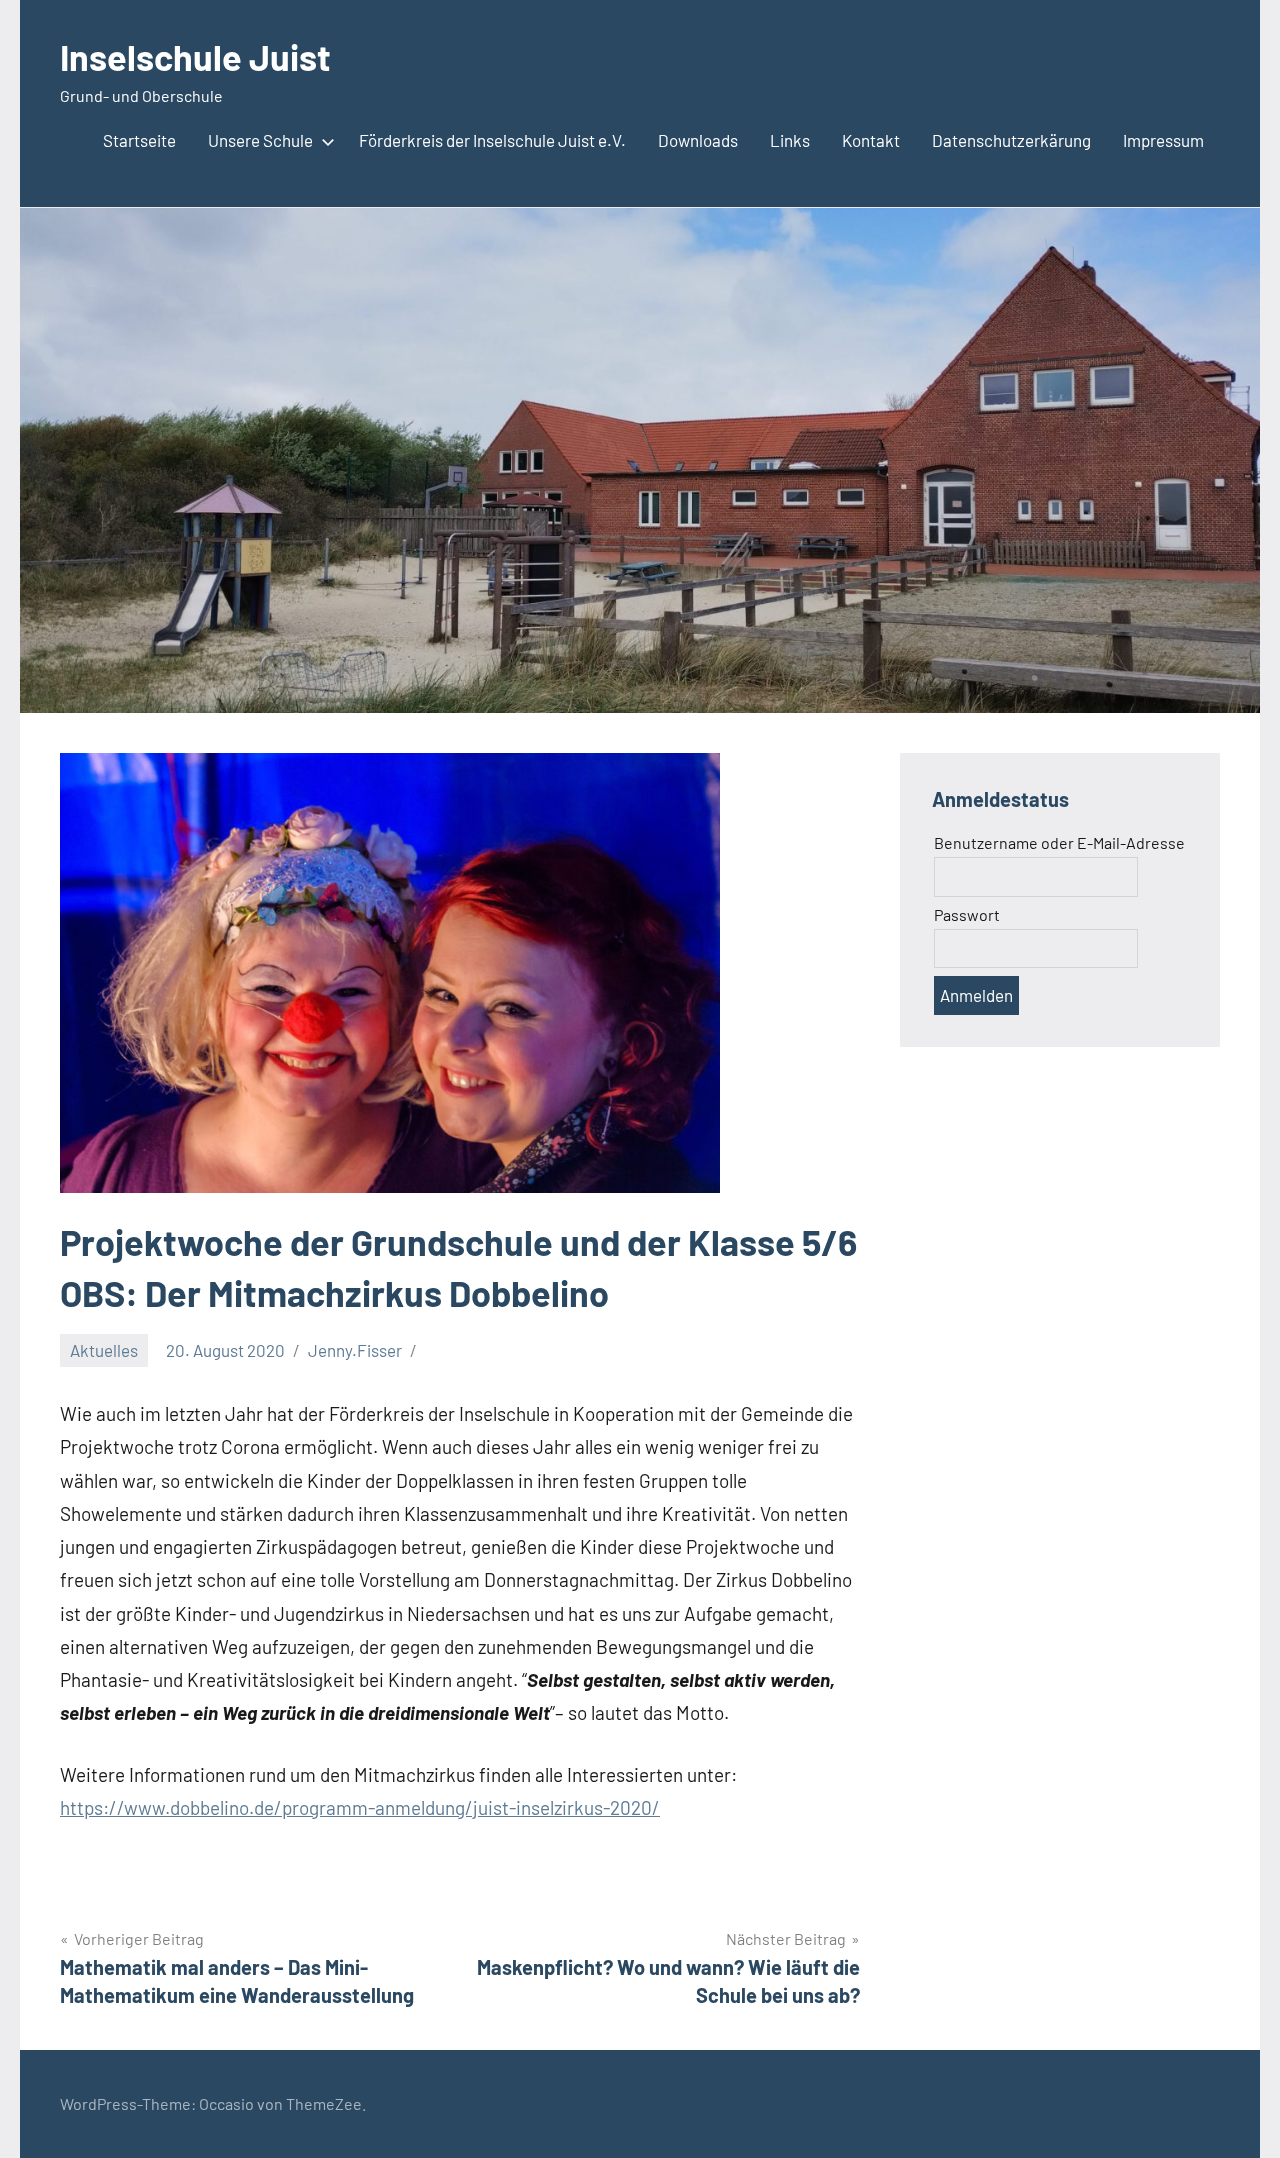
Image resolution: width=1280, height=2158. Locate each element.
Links (790, 140)
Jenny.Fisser (355, 1350)
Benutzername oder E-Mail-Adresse (1059, 842)
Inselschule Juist (195, 56)
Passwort (967, 914)
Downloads (698, 140)
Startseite (139, 140)
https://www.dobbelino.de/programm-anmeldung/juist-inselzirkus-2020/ (360, 1807)
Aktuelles (104, 1350)
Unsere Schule (260, 140)
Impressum (1163, 140)
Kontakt (871, 140)
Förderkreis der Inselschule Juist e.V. (492, 140)
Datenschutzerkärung (1011, 140)
